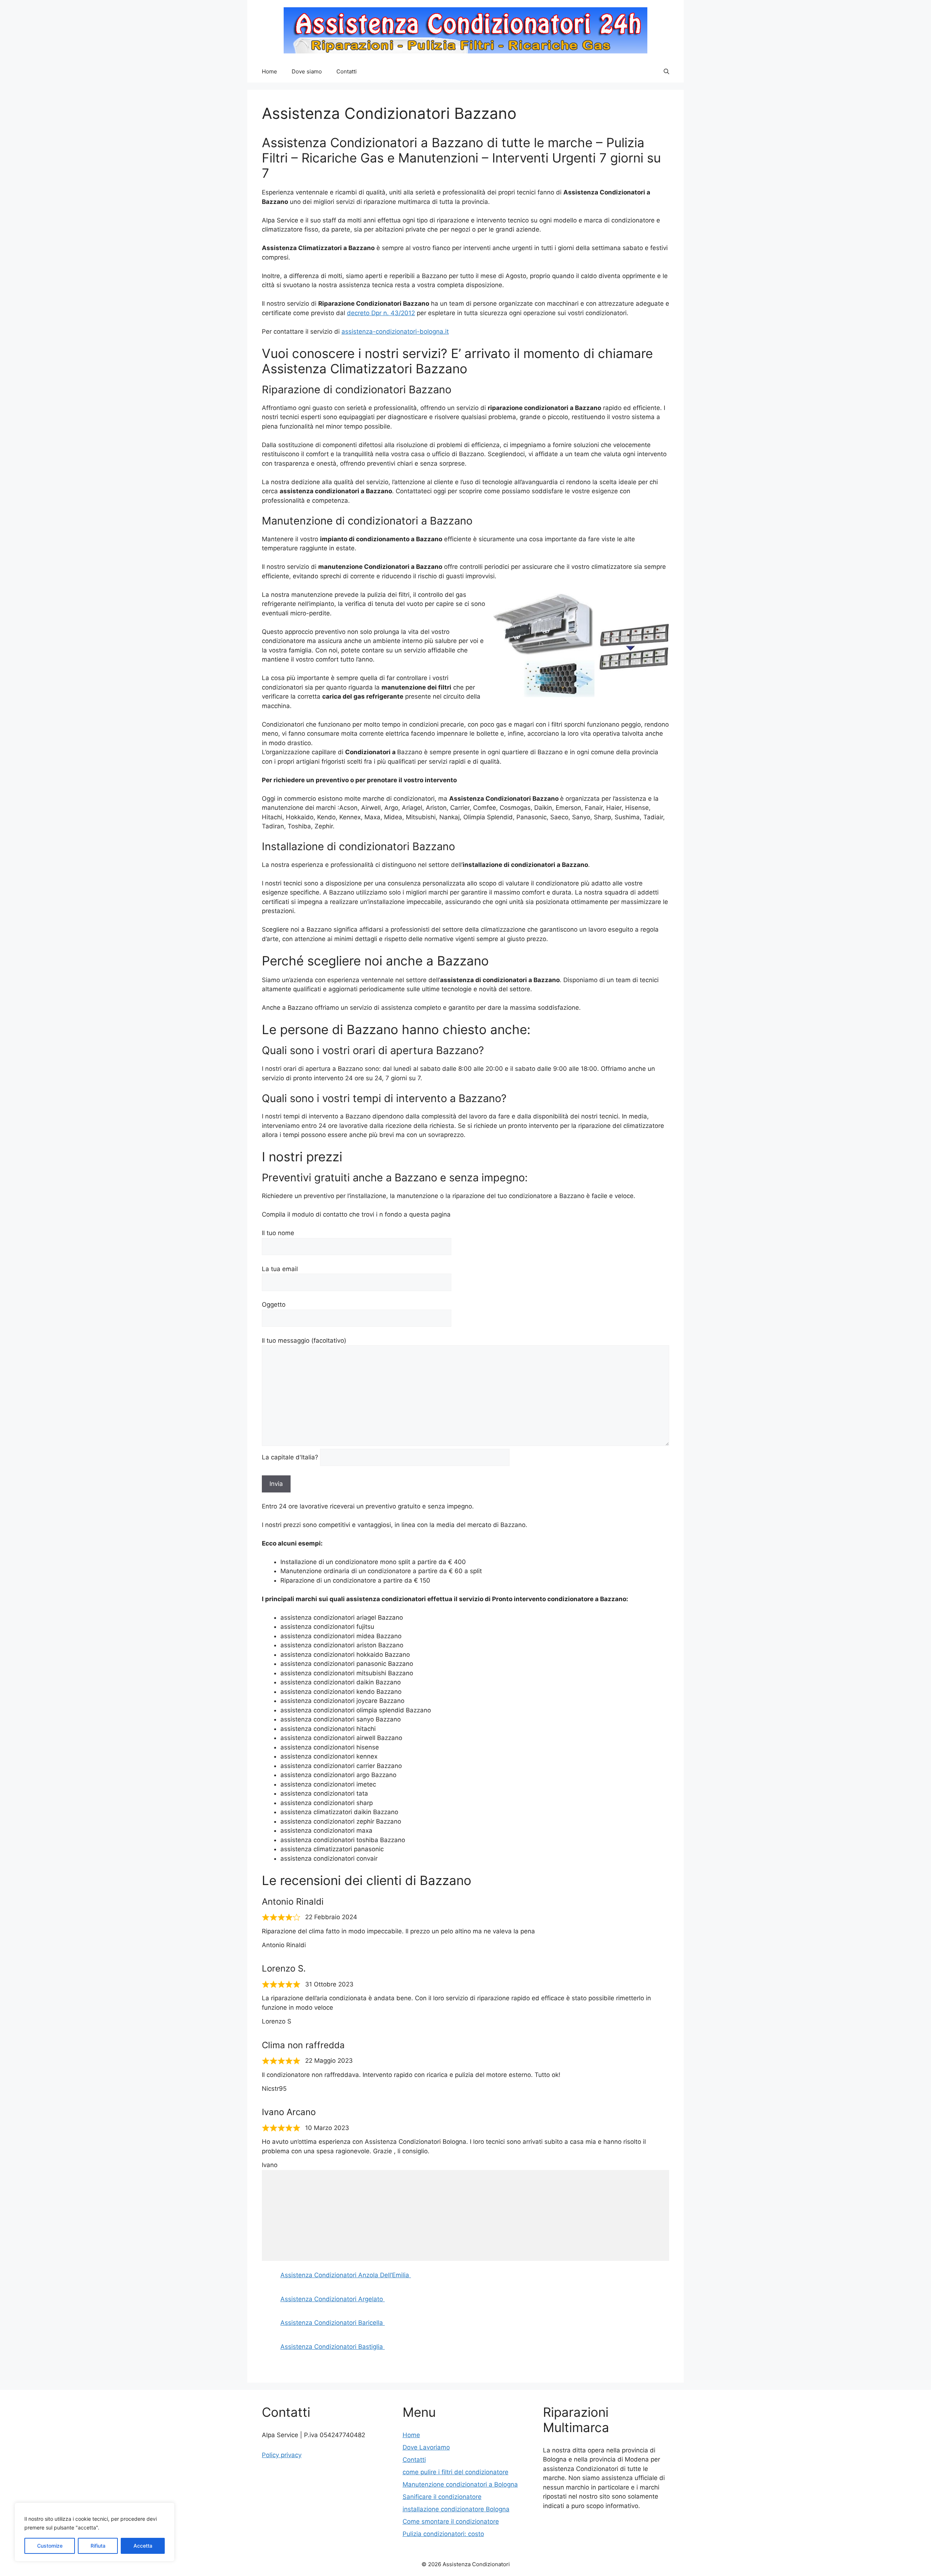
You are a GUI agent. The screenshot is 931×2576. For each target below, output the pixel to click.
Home (269, 71)
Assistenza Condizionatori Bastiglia (333, 2347)
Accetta (143, 2546)
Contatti (347, 71)
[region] (95, 2532)
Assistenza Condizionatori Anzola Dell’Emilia (346, 2275)
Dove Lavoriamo (426, 2447)
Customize (50, 2546)
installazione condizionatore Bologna (456, 2509)
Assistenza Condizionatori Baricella (333, 2323)
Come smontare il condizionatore (451, 2521)
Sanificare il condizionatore (442, 2497)
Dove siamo (307, 71)
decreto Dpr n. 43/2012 (381, 313)
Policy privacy (282, 2455)
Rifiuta (98, 2546)
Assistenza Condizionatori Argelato (333, 2299)
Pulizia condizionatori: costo (443, 2534)
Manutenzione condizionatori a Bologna (460, 2484)
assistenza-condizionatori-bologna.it (395, 331)
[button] (666, 72)
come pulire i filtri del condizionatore (455, 2472)
